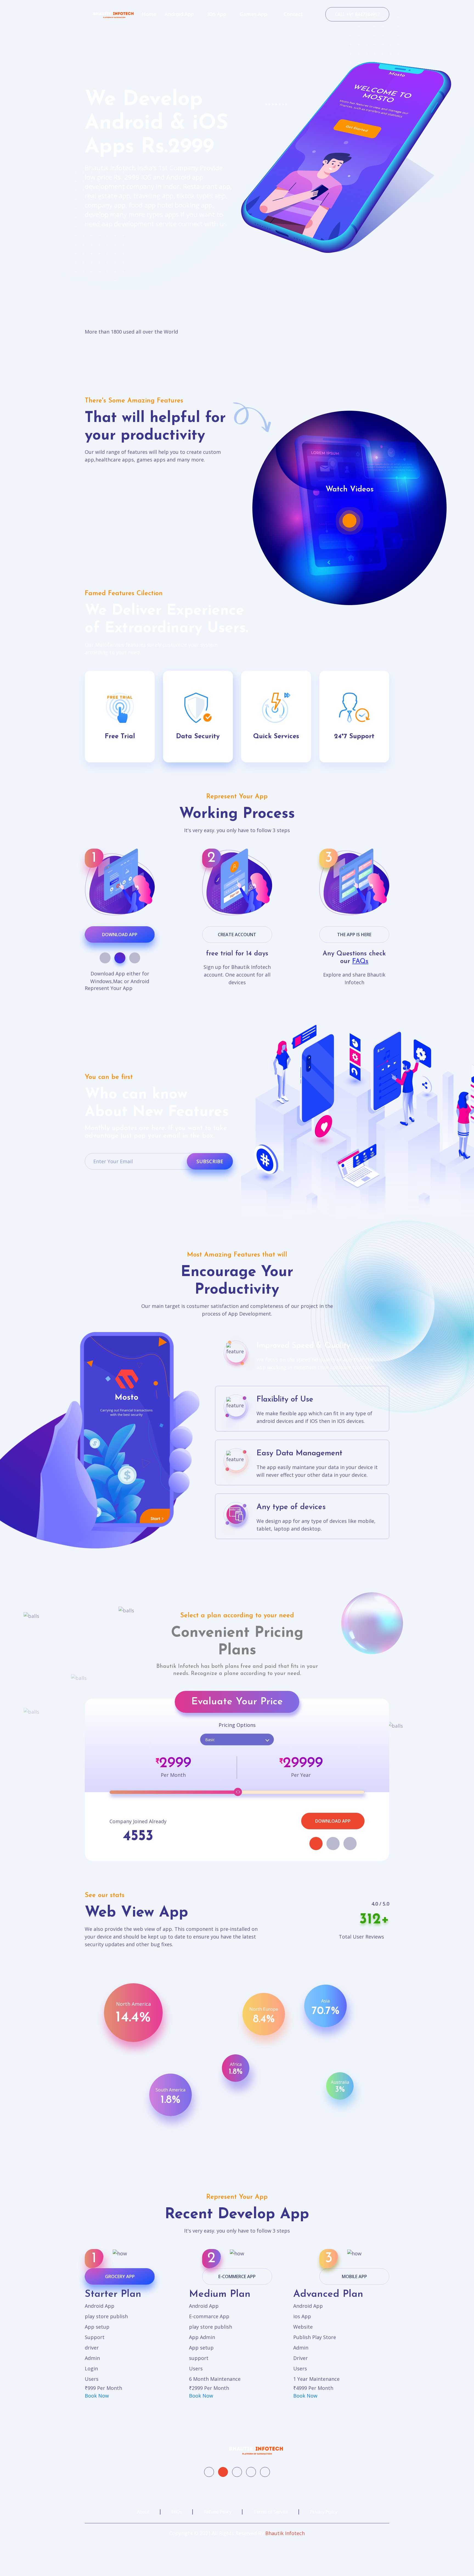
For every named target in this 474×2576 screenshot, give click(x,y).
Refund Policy (218, 2512)
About (143, 2512)
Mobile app (354, 2276)
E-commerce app (237, 2276)
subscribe (210, 1161)
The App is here (354, 935)
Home (149, 14)
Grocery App (120, 2276)
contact (293, 14)
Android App (179, 14)
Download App (120, 935)
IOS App (217, 14)
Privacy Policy (324, 2512)
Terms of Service (271, 2512)
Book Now (97, 2396)
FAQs (360, 961)
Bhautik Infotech (285, 2533)
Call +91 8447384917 (357, 14)
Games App (253, 14)
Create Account (237, 935)
